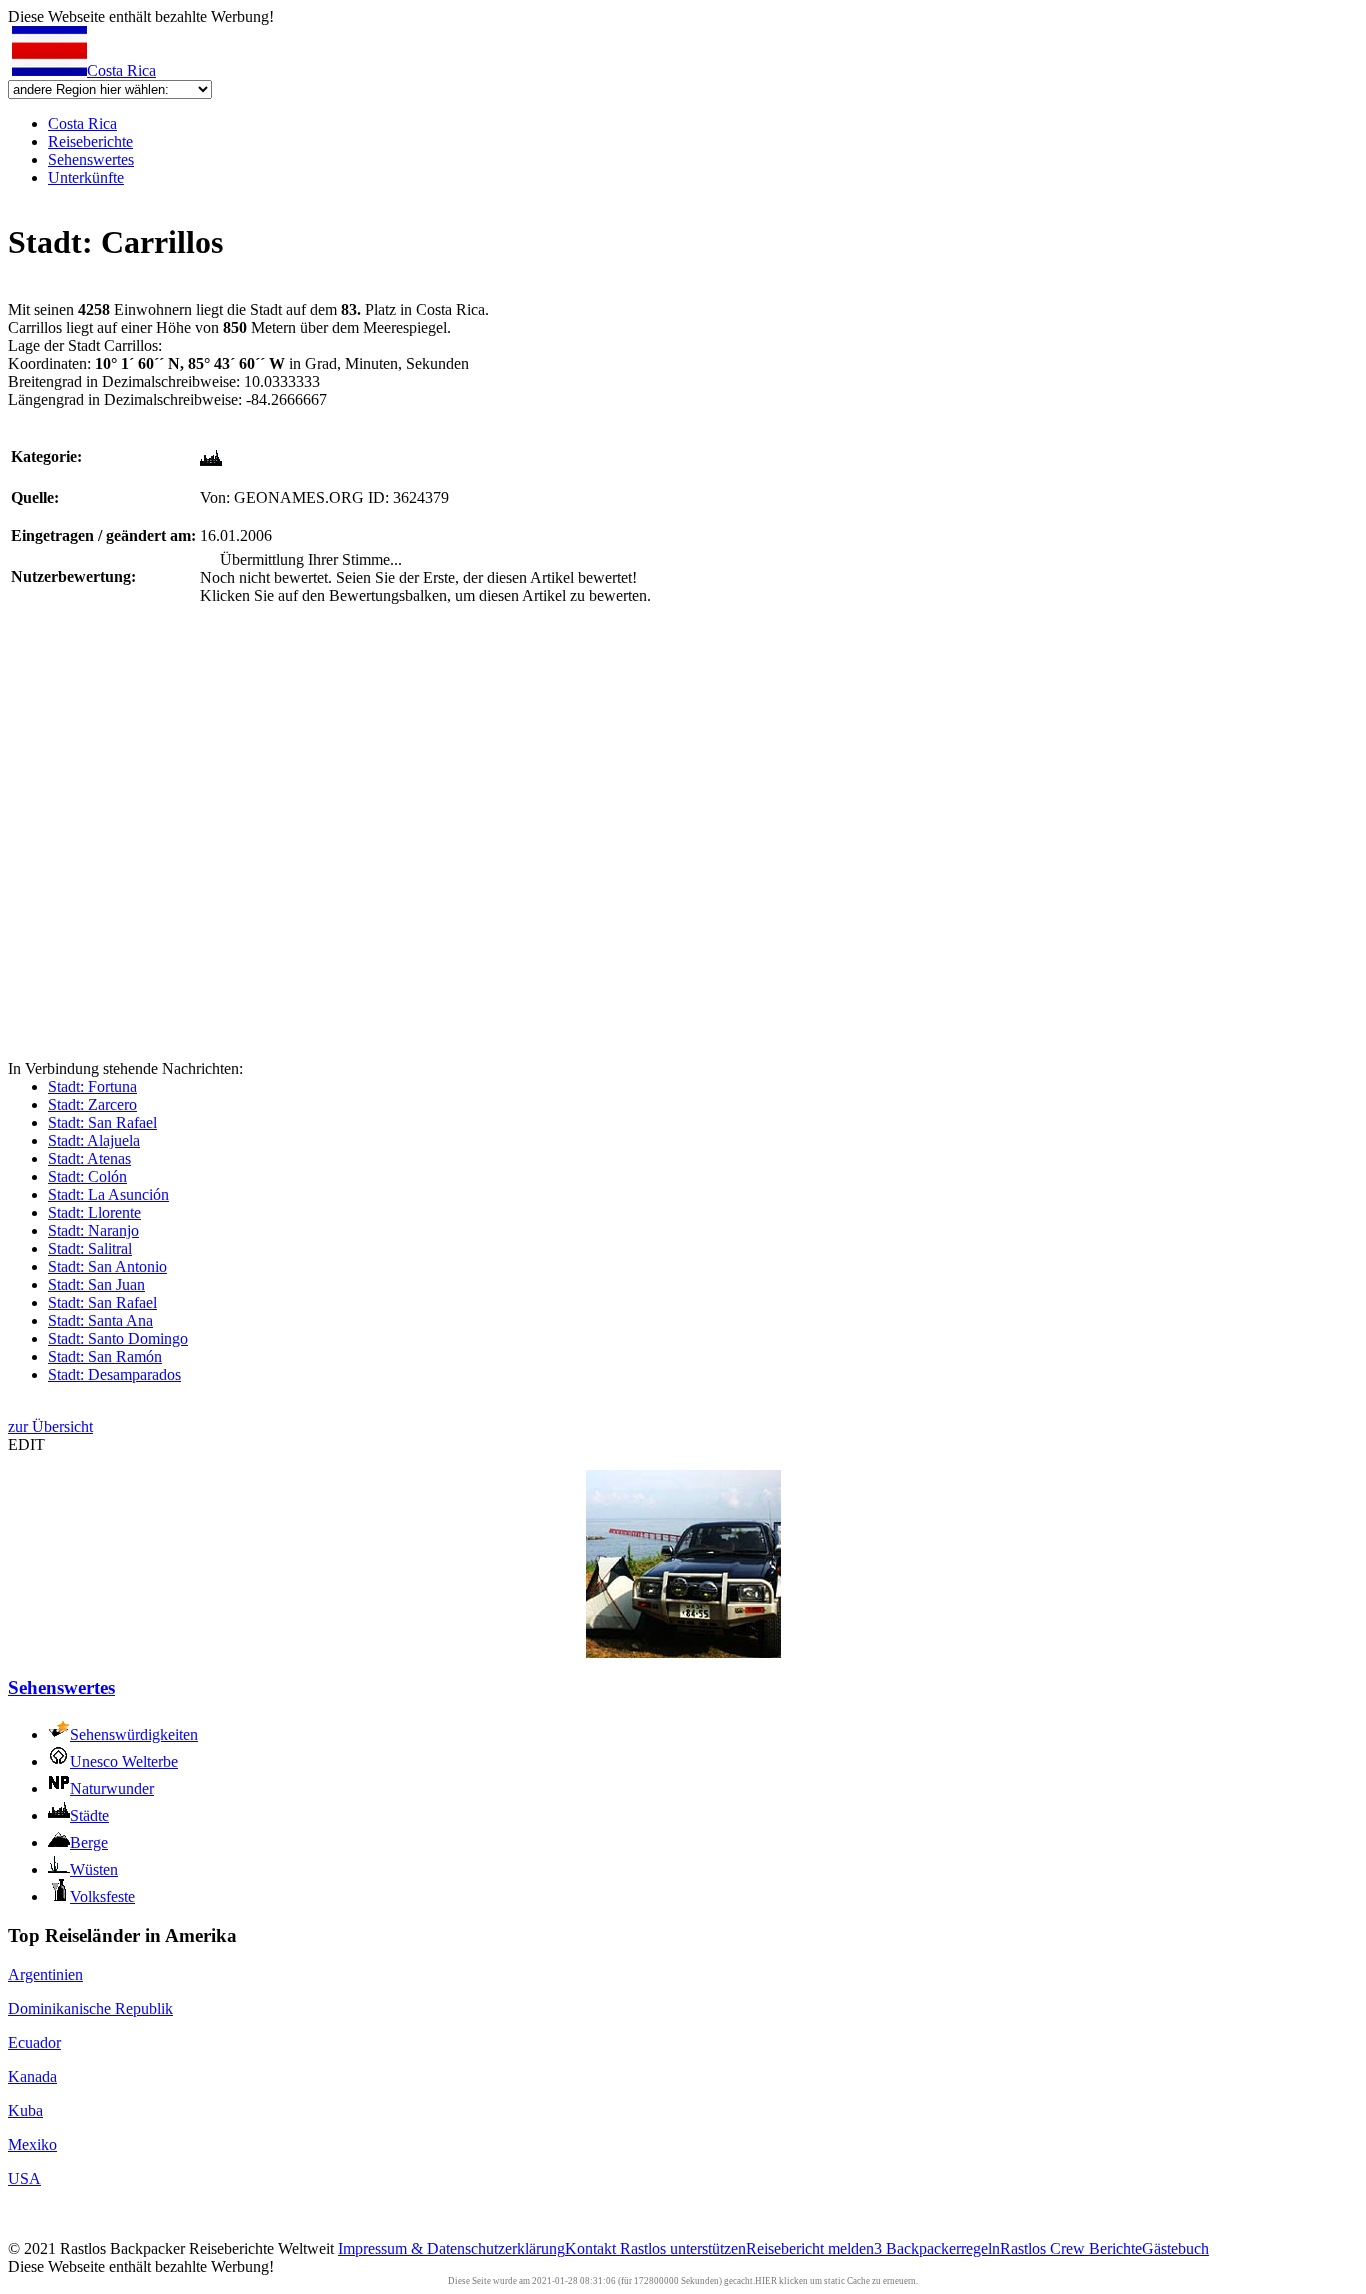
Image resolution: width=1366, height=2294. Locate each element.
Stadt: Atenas (89, 1158)
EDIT (26, 1444)
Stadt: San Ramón (105, 1356)
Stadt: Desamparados (114, 1374)
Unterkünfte (86, 177)
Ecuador (34, 2042)
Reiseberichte (90, 141)
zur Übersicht (50, 1426)
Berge (89, 1842)
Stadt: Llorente (94, 1212)
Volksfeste (102, 1896)
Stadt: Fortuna (92, 1086)
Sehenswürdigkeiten (134, 1734)
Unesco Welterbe (124, 1761)
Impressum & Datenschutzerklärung (451, 2248)
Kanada (32, 2076)
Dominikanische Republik (90, 2008)
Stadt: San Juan (96, 1284)
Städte (89, 1815)
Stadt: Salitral (90, 1248)
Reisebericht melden (810, 2248)
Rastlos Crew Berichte (1071, 2248)
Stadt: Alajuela (94, 1140)
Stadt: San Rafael (102, 1122)
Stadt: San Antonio (107, 1266)
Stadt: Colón (87, 1176)
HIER (766, 2281)
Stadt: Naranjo (93, 1230)
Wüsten (94, 1869)
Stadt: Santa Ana (100, 1320)
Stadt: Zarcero (92, 1104)
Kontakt (592, 2248)
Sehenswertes (91, 159)
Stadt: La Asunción (108, 1194)
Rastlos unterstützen (683, 2248)
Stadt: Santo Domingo (118, 1338)
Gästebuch (1175, 2248)
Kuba (25, 2110)
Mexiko (32, 2144)
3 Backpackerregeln (937, 2248)
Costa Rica (121, 70)
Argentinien (45, 1974)
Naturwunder (112, 1788)
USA (24, 2178)
